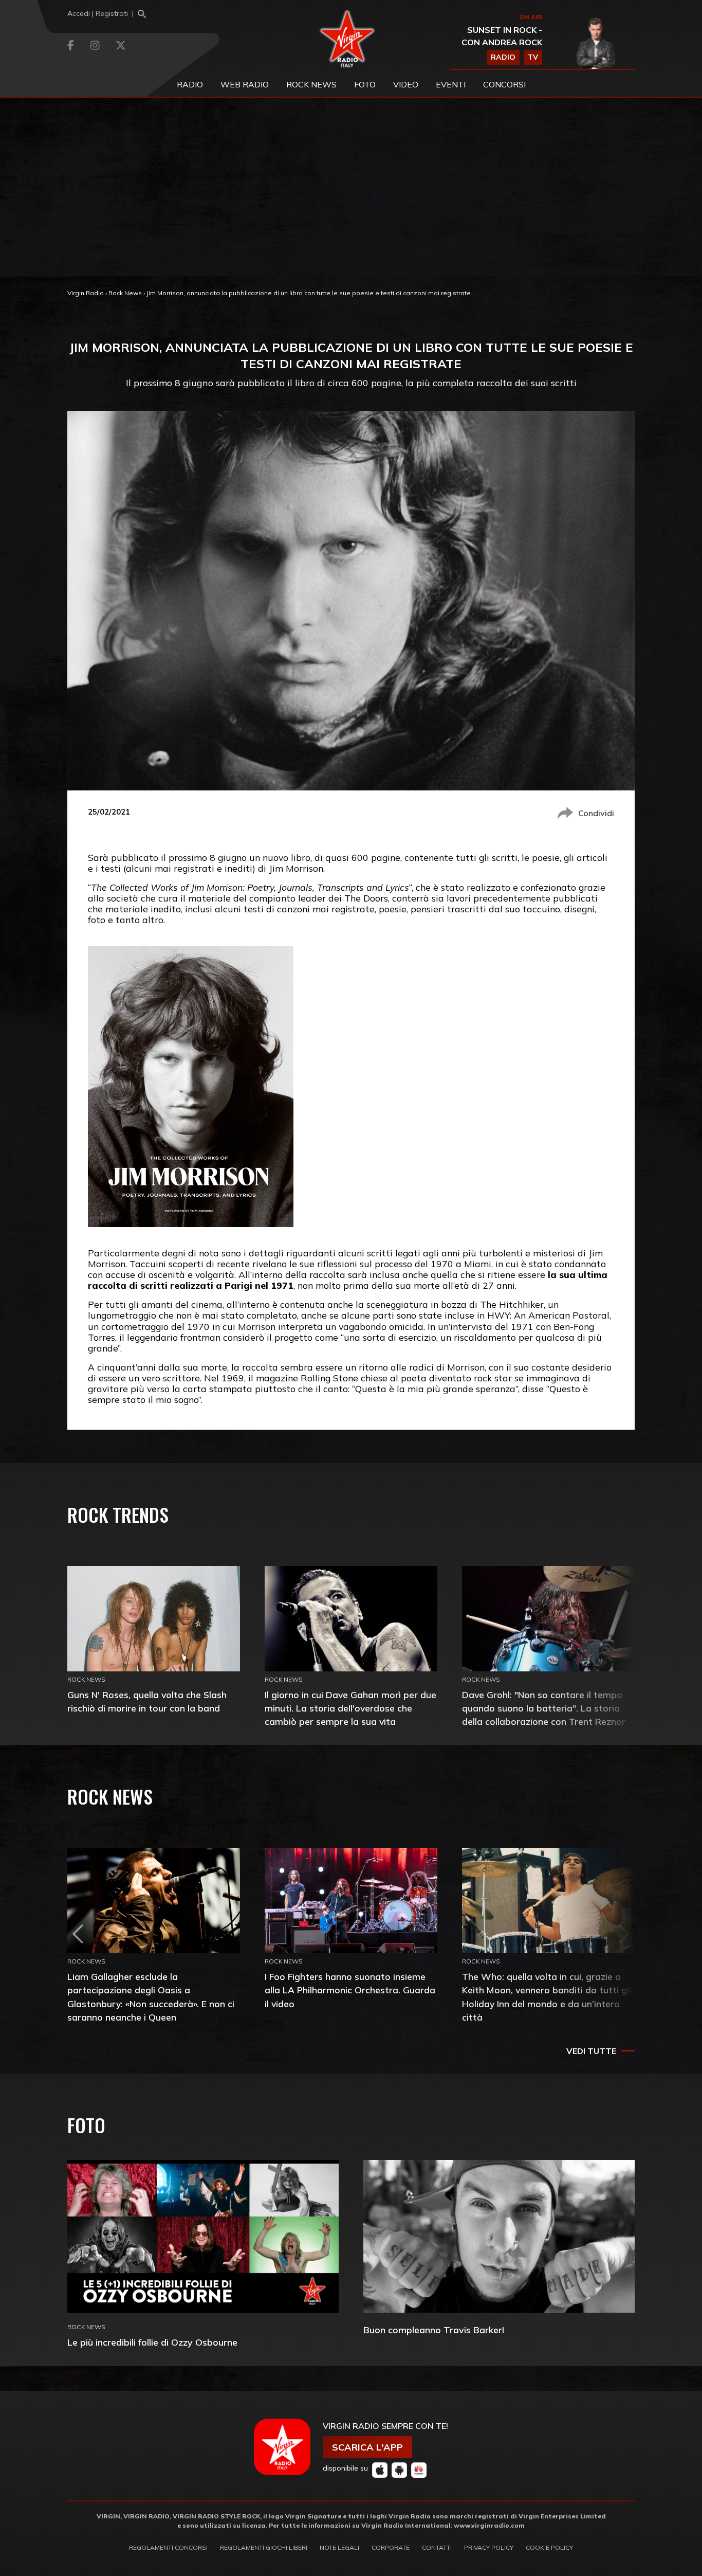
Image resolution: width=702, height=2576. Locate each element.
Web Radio (245, 84)
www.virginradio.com (489, 2525)
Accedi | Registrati (98, 13)
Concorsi (504, 84)
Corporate (391, 2547)
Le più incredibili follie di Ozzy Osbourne (152, 2342)
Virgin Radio (86, 293)
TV (533, 57)
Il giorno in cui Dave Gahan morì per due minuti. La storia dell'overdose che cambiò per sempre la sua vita (350, 1708)
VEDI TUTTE (591, 2051)
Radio (190, 84)
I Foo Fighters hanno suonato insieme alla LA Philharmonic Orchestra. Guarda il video (350, 1990)
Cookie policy (549, 2547)
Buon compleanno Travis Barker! (434, 2330)
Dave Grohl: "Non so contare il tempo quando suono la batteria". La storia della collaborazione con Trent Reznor (544, 1708)
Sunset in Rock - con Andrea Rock (502, 36)
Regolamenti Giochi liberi (264, 2547)
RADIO (503, 57)
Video (406, 84)
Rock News (311, 84)
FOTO (365, 84)
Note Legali (339, 2547)
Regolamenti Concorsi (168, 2547)
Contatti (437, 2547)
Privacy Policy (489, 2547)
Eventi (451, 84)
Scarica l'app (367, 2447)
